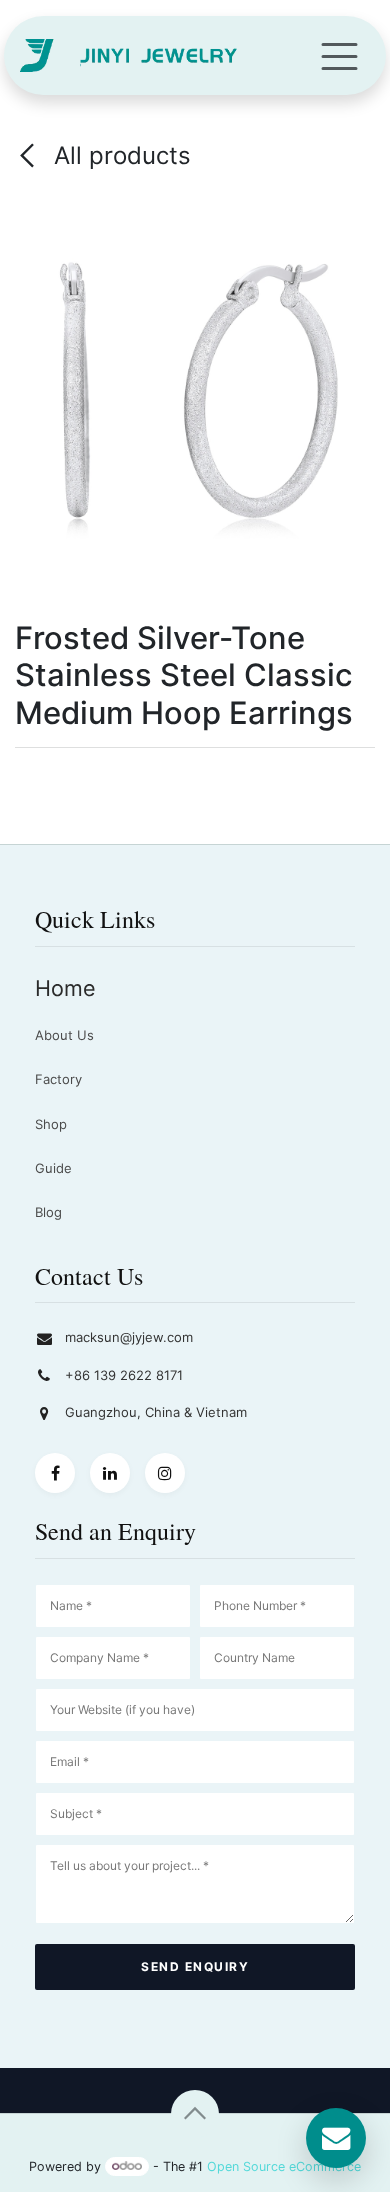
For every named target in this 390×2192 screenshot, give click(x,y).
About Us (64, 1035)
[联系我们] (336, 2138)
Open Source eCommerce (284, 2165)
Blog (48, 1212)
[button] (195, 2114)
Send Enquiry (195, 1966)
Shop (51, 1124)
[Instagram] (165, 1473)
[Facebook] (55, 1473)
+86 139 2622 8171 (124, 1375)
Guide (53, 1168)
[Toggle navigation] (339, 55)
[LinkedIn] (110, 1473)
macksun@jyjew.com (129, 1337)
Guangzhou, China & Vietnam (156, 1412)
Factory (58, 1079)
